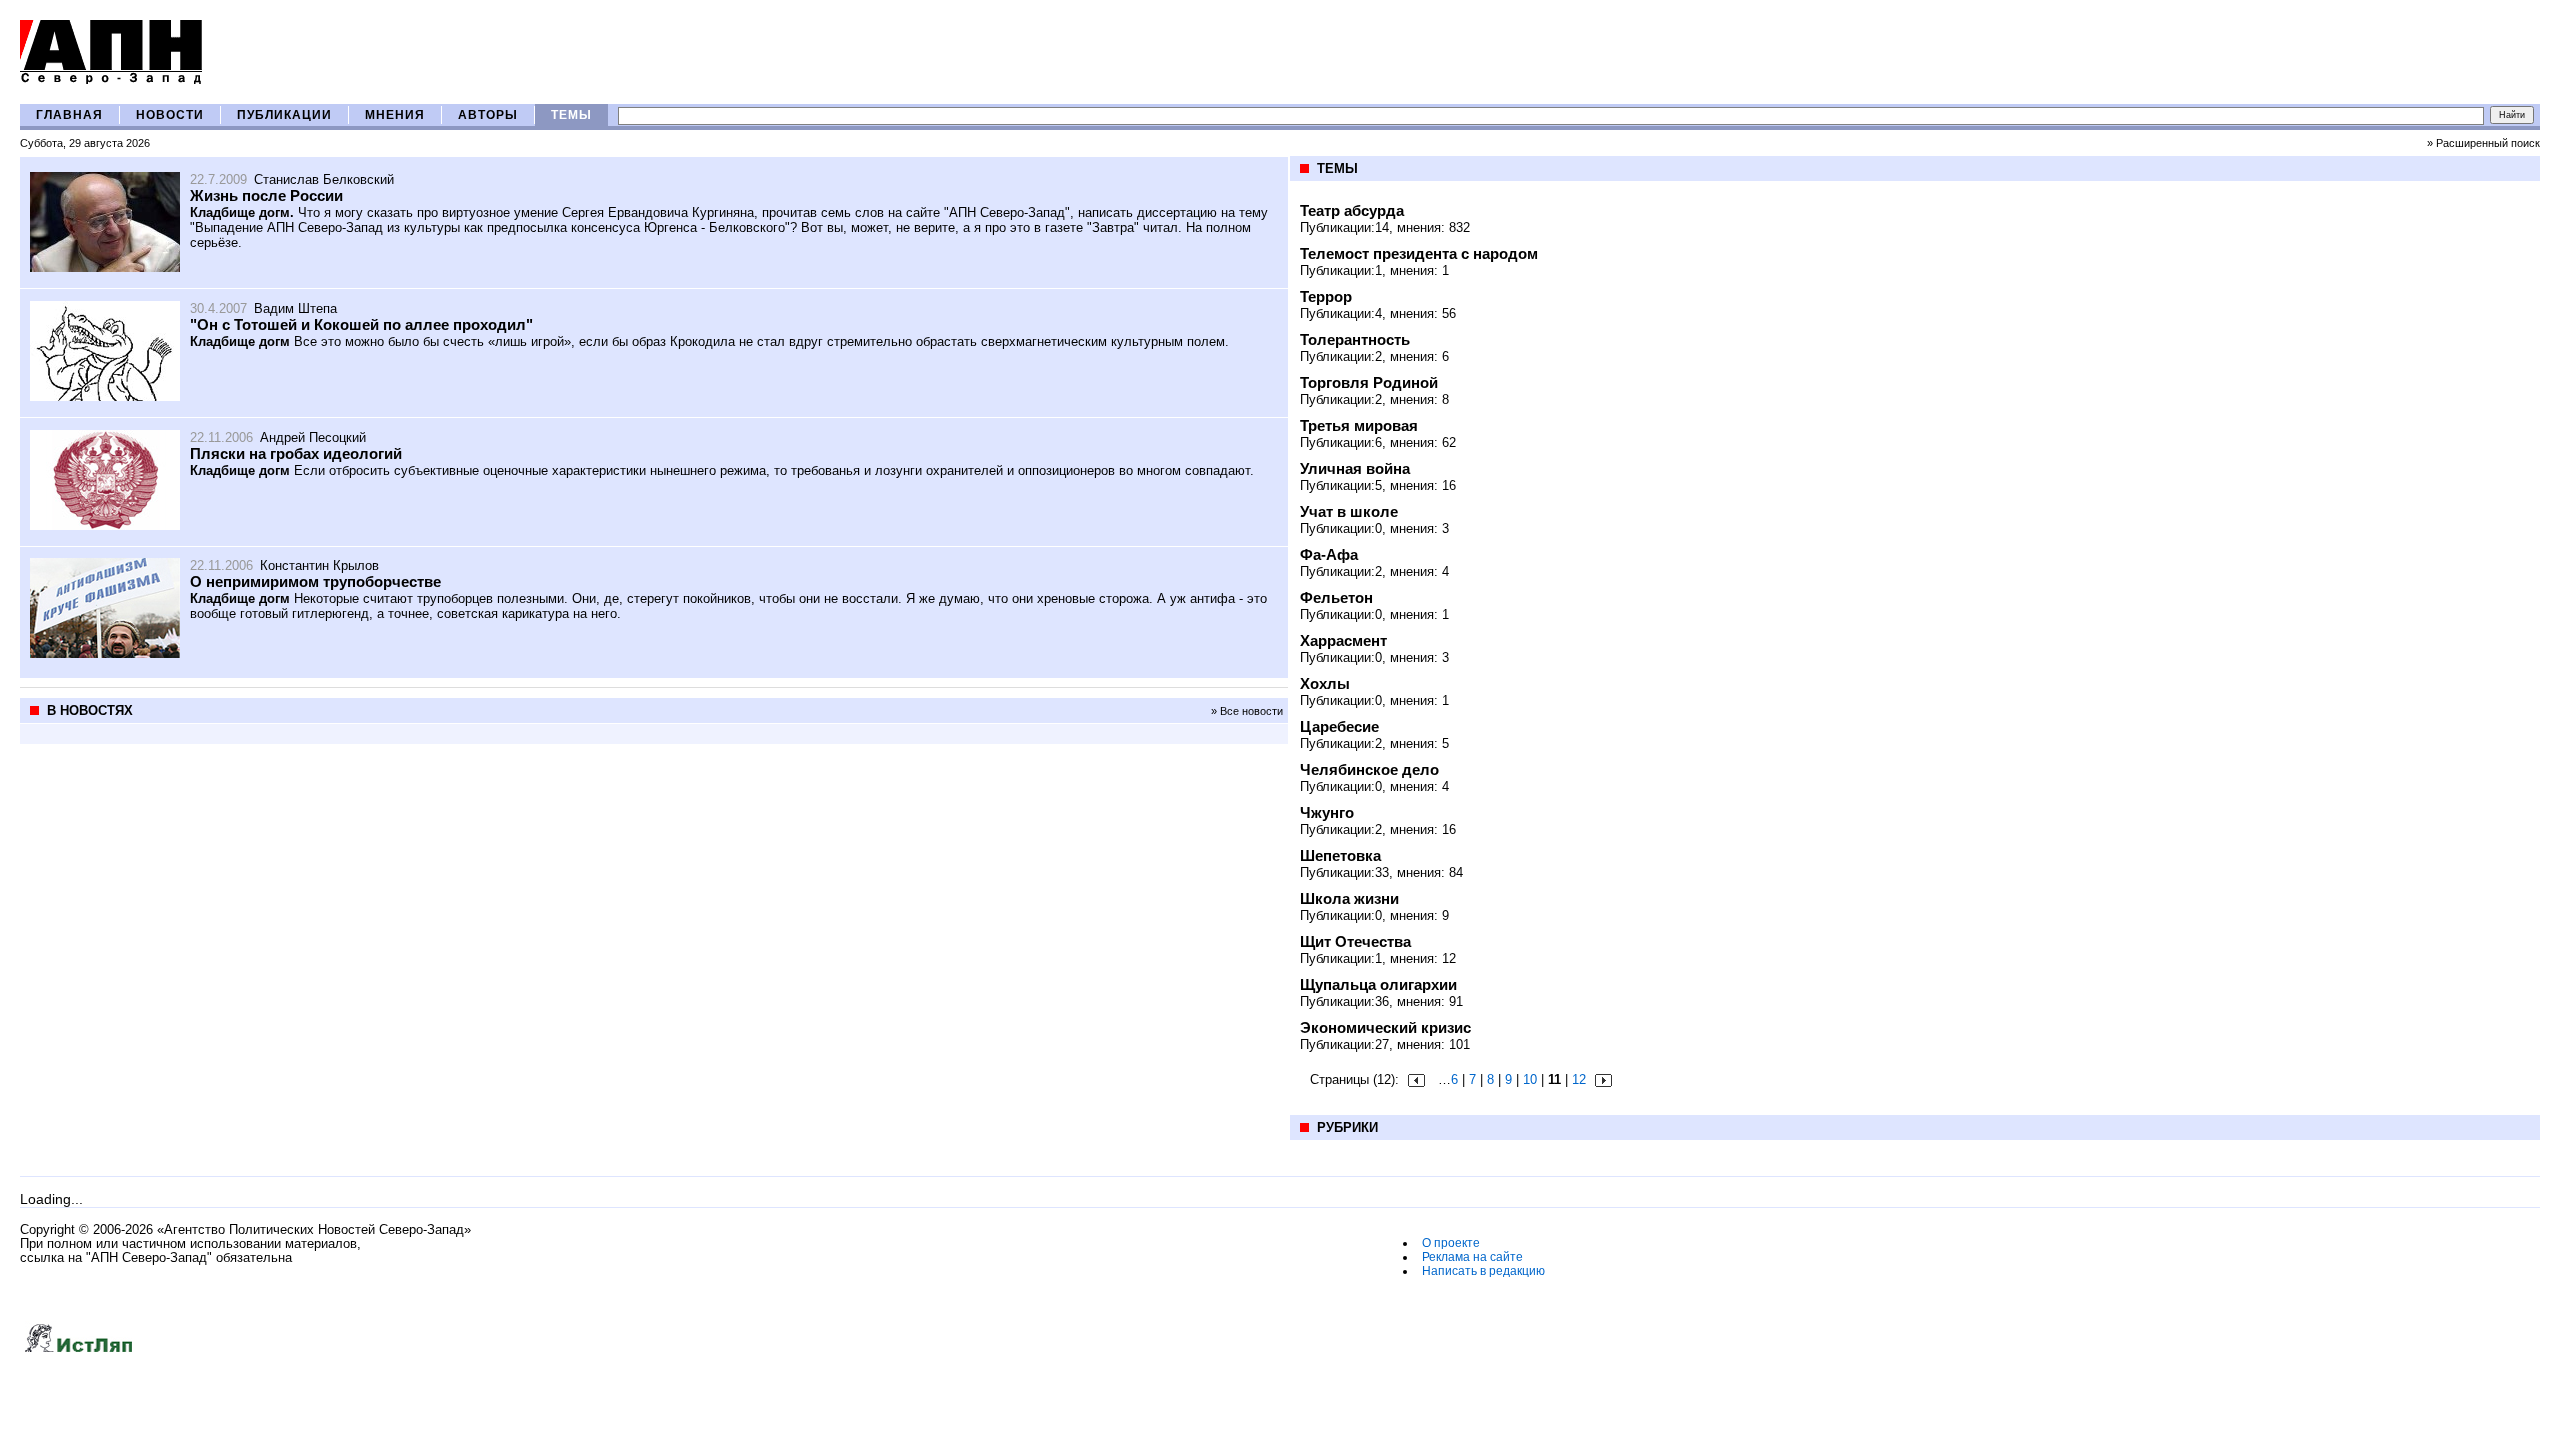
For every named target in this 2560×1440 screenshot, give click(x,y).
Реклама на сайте (1472, 1257)
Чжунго (1327, 812)
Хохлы (1325, 683)
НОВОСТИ (170, 115)
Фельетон (1336, 597)
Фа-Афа (1329, 554)
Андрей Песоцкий (313, 437)
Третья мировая (1359, 425)
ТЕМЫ (571, 115)
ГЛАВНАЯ (69, 115)
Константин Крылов (319, 565)
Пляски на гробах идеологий (296, 453)
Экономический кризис (1385, 1027)
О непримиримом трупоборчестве (315, 581)
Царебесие (1339, 726)
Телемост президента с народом (1419, 253)
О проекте (1451, 1243)
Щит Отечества (1355, 941)
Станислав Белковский (324, 179)
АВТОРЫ (488, 115)
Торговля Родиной (1369, 382)
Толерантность (1355, 339)
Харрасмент (1343, 640)
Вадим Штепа (295, 308)
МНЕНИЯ (395, 115)
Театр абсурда (1352, 210)
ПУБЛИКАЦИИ (284, 115)
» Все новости (1247, 711)
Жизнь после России (266, 195)
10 (1530, 1079)
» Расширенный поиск (2483, 143)
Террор (1326, 296)
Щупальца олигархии (1378, 984)
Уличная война (1355, 468)
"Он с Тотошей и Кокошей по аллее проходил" (361, 324)
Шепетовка (1340, 855)
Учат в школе (1349, 511)
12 (1579, 1079)
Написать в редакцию (1483, 1271)
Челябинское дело (1369, 769)
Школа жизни (1349, 898)
